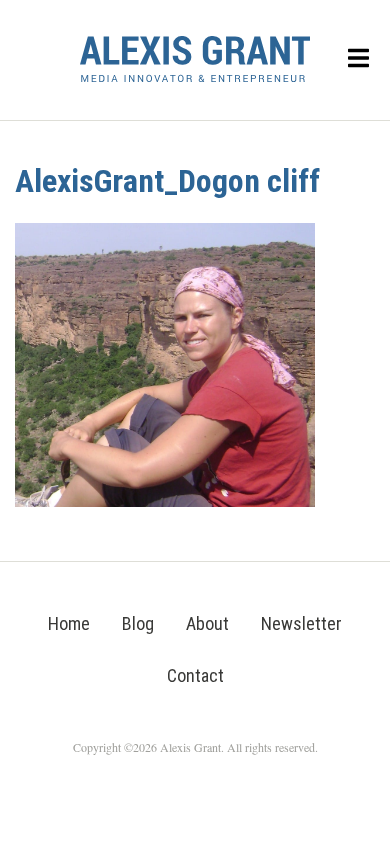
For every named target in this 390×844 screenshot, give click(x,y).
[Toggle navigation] (359, 59)
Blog (138, 623)
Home (69, 623)
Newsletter (301, 623)
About (207, 623)
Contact (195, 675)
